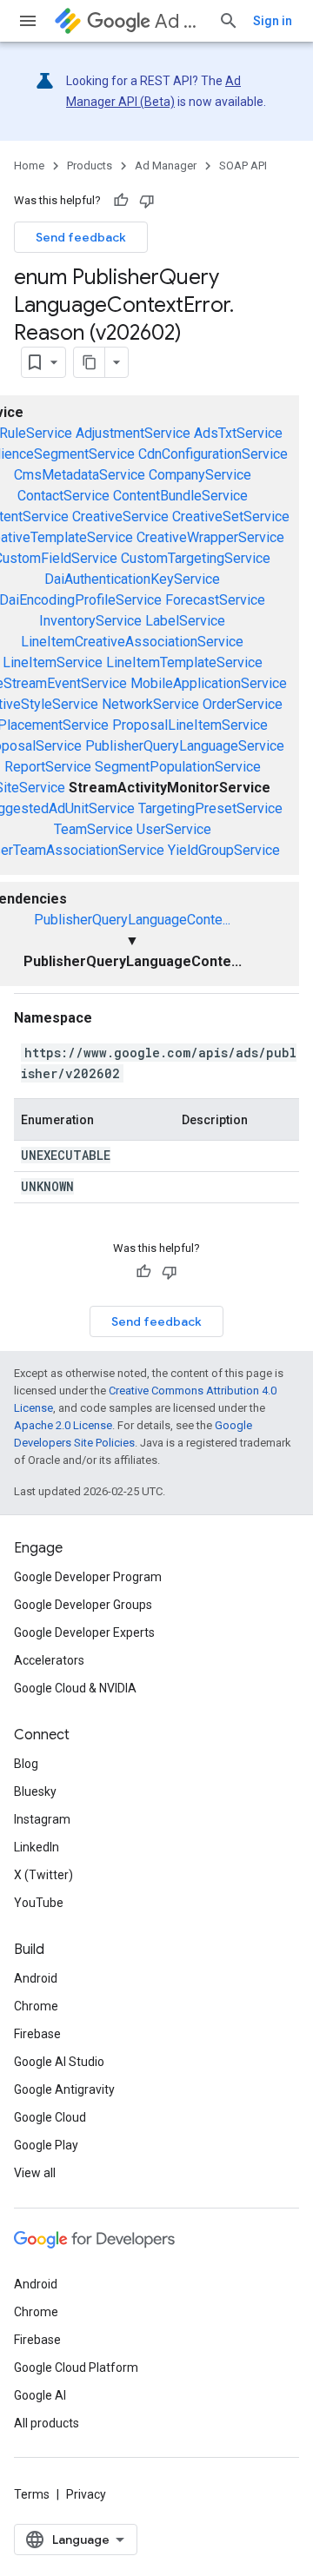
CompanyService (200, 475)
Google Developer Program (88, 1577)
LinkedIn (37, 1847)
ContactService (63, 496)
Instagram (42, 1819)
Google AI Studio (59, 2062)
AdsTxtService (238, 433)
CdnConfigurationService (213, 454)
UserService (174, 829)
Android (36, 1978)
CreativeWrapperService (210, 537)
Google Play (46, 2145)
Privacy (86, 2494)
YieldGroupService (224, 850)
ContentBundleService (180, 496)
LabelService (185, 621)
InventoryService (90, 621)
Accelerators (49, 1660)
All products (47, 2423)
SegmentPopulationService (178, 767)
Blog (26, 1764)
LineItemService (53, 662)
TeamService (93, 829)
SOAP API (243, 166)
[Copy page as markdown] (90, 362)
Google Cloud (50, 2117)
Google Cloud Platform (76, 2367)
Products (90, 166)
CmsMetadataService (80, 475)
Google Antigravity (64, 2089)
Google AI (40, 2395)
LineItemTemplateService (184, 662)
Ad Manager (180, 21)
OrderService (243, 704)
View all (35, 2173)
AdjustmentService (133, 433)
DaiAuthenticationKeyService (132, 579)
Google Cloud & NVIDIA (75, 1688)
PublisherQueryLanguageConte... (132, 920)
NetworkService (150, 704)
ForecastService (215, 600)
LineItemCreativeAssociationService (132, 642)
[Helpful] (121, 201)
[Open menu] (28, 21)
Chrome (36, 2006)
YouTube (39, 1903)
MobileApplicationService (209, 683)
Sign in (273, 21)
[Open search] (229, 21)
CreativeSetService (231, 517)
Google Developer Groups (83, 1605)
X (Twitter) (43, 1875)
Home (29, 166)
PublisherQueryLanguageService (185, 746)
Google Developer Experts (84, 1632)
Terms (32, 2494)
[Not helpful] (147, 201)
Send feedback (81, 237)
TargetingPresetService (210, 808)
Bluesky (35, 1791)
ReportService (48, 767)
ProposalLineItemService (190, 725)
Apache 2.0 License (63, 1425)
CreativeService (120, 517)
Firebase (37, 2034)
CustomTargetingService (196, 558)
